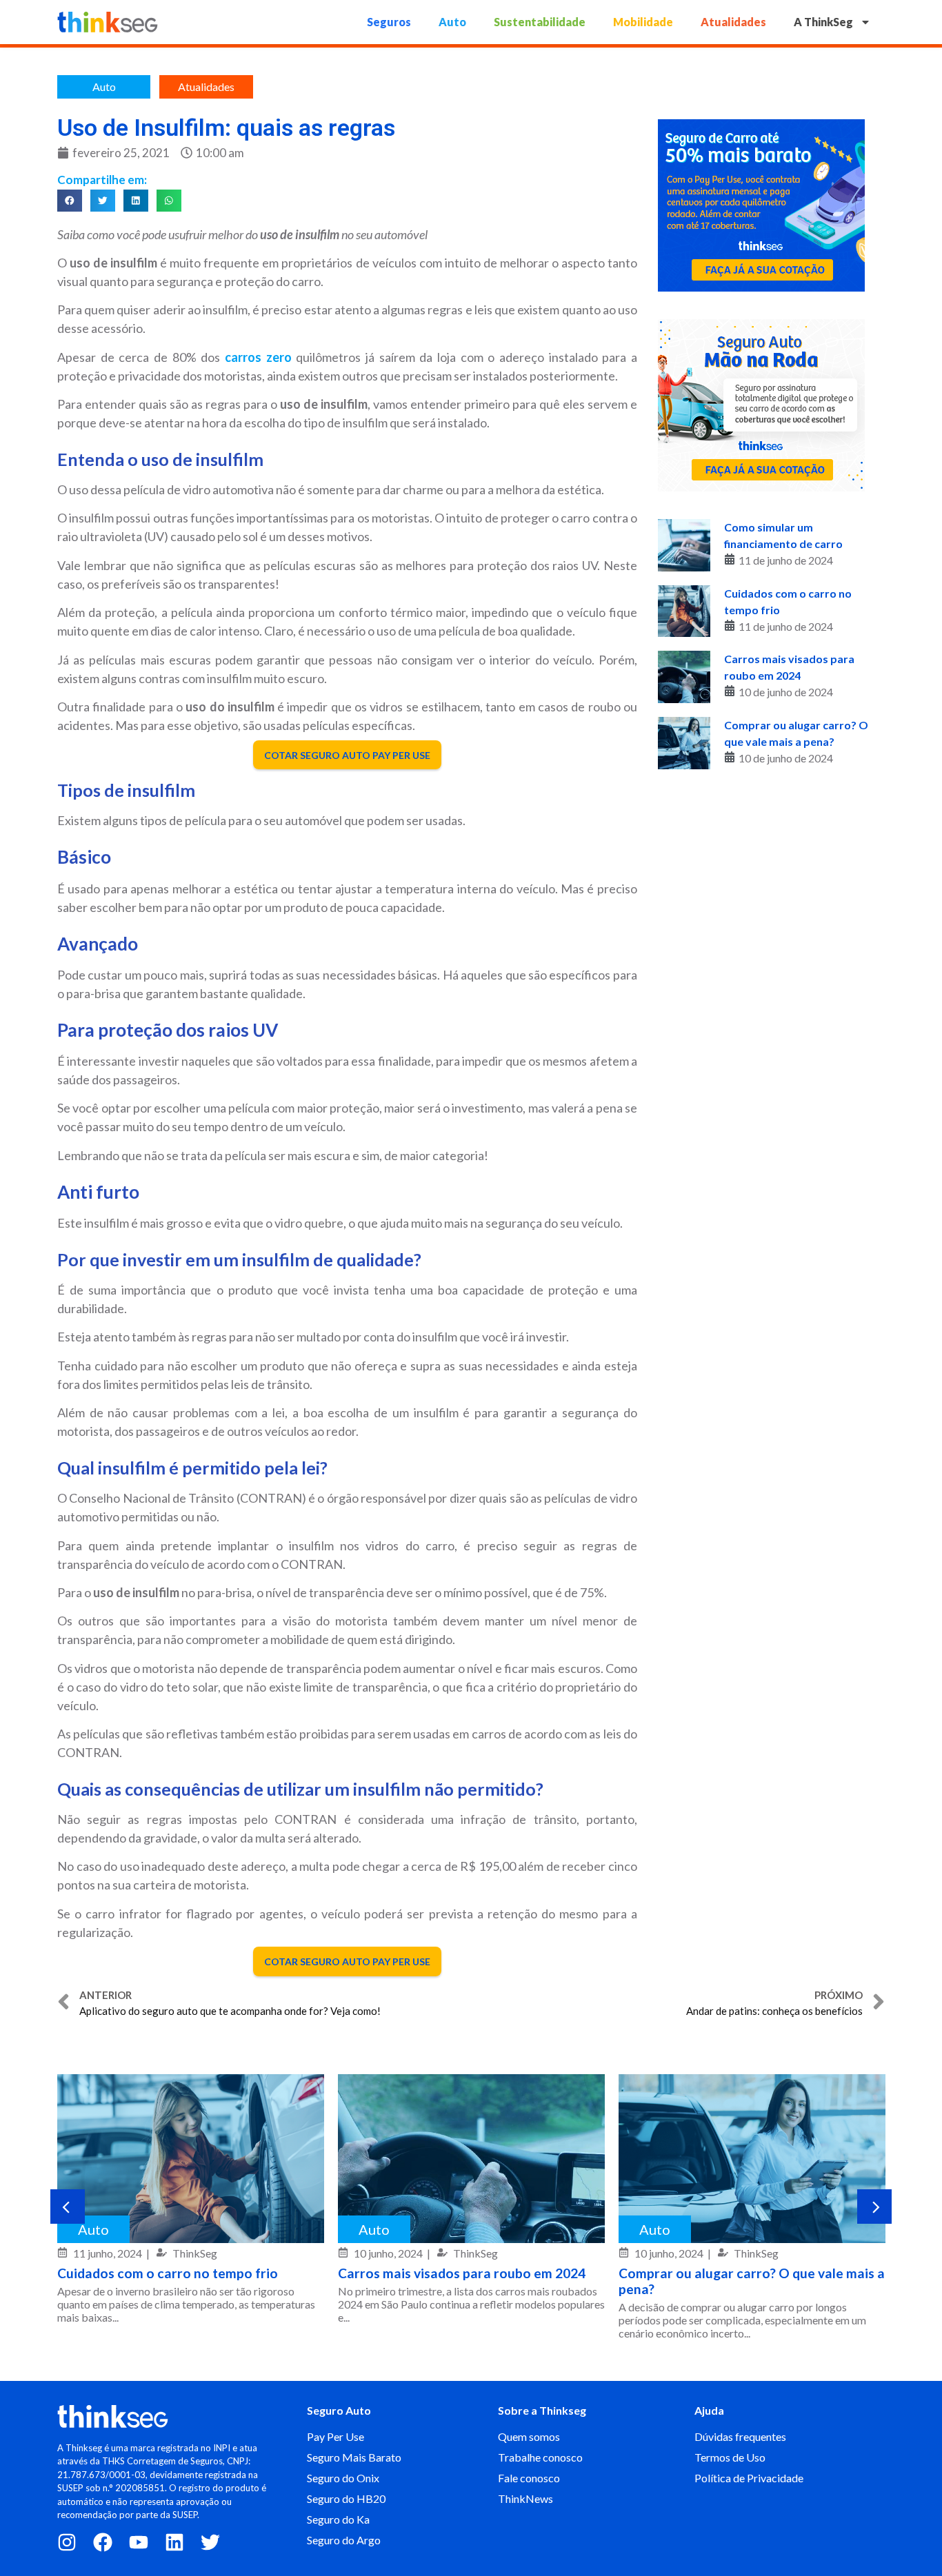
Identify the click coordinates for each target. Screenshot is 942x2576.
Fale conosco (529, 2478)
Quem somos (529, 2436)
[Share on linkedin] (136, 201)
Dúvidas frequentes (740, 2436)
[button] (68, 2207)
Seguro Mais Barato (354, 2457)
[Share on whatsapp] (169, 201)
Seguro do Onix (343, 2478)
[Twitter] (210, 2542)
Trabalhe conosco (540, 2457)
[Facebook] (103, 2542)
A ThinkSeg (823, 22)
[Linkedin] (174, 2542)
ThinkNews (525, 2498)
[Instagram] (67, 2542)
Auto (452, 22)
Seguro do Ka (338, 2519)
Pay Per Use (335, 2436)
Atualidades (733, 22)
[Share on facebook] (70, 201)
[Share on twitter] (103, 201)
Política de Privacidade (749, 2478)
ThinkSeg (195, 2253)
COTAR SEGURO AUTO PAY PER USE (347, 754)
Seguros (389, 22)
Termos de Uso (730, 2457)
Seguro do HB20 (346, 2498)
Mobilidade (643, 22)
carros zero (258, 357)
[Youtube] (139, 2542)
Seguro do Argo (344, 2540)
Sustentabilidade (540, 22)
